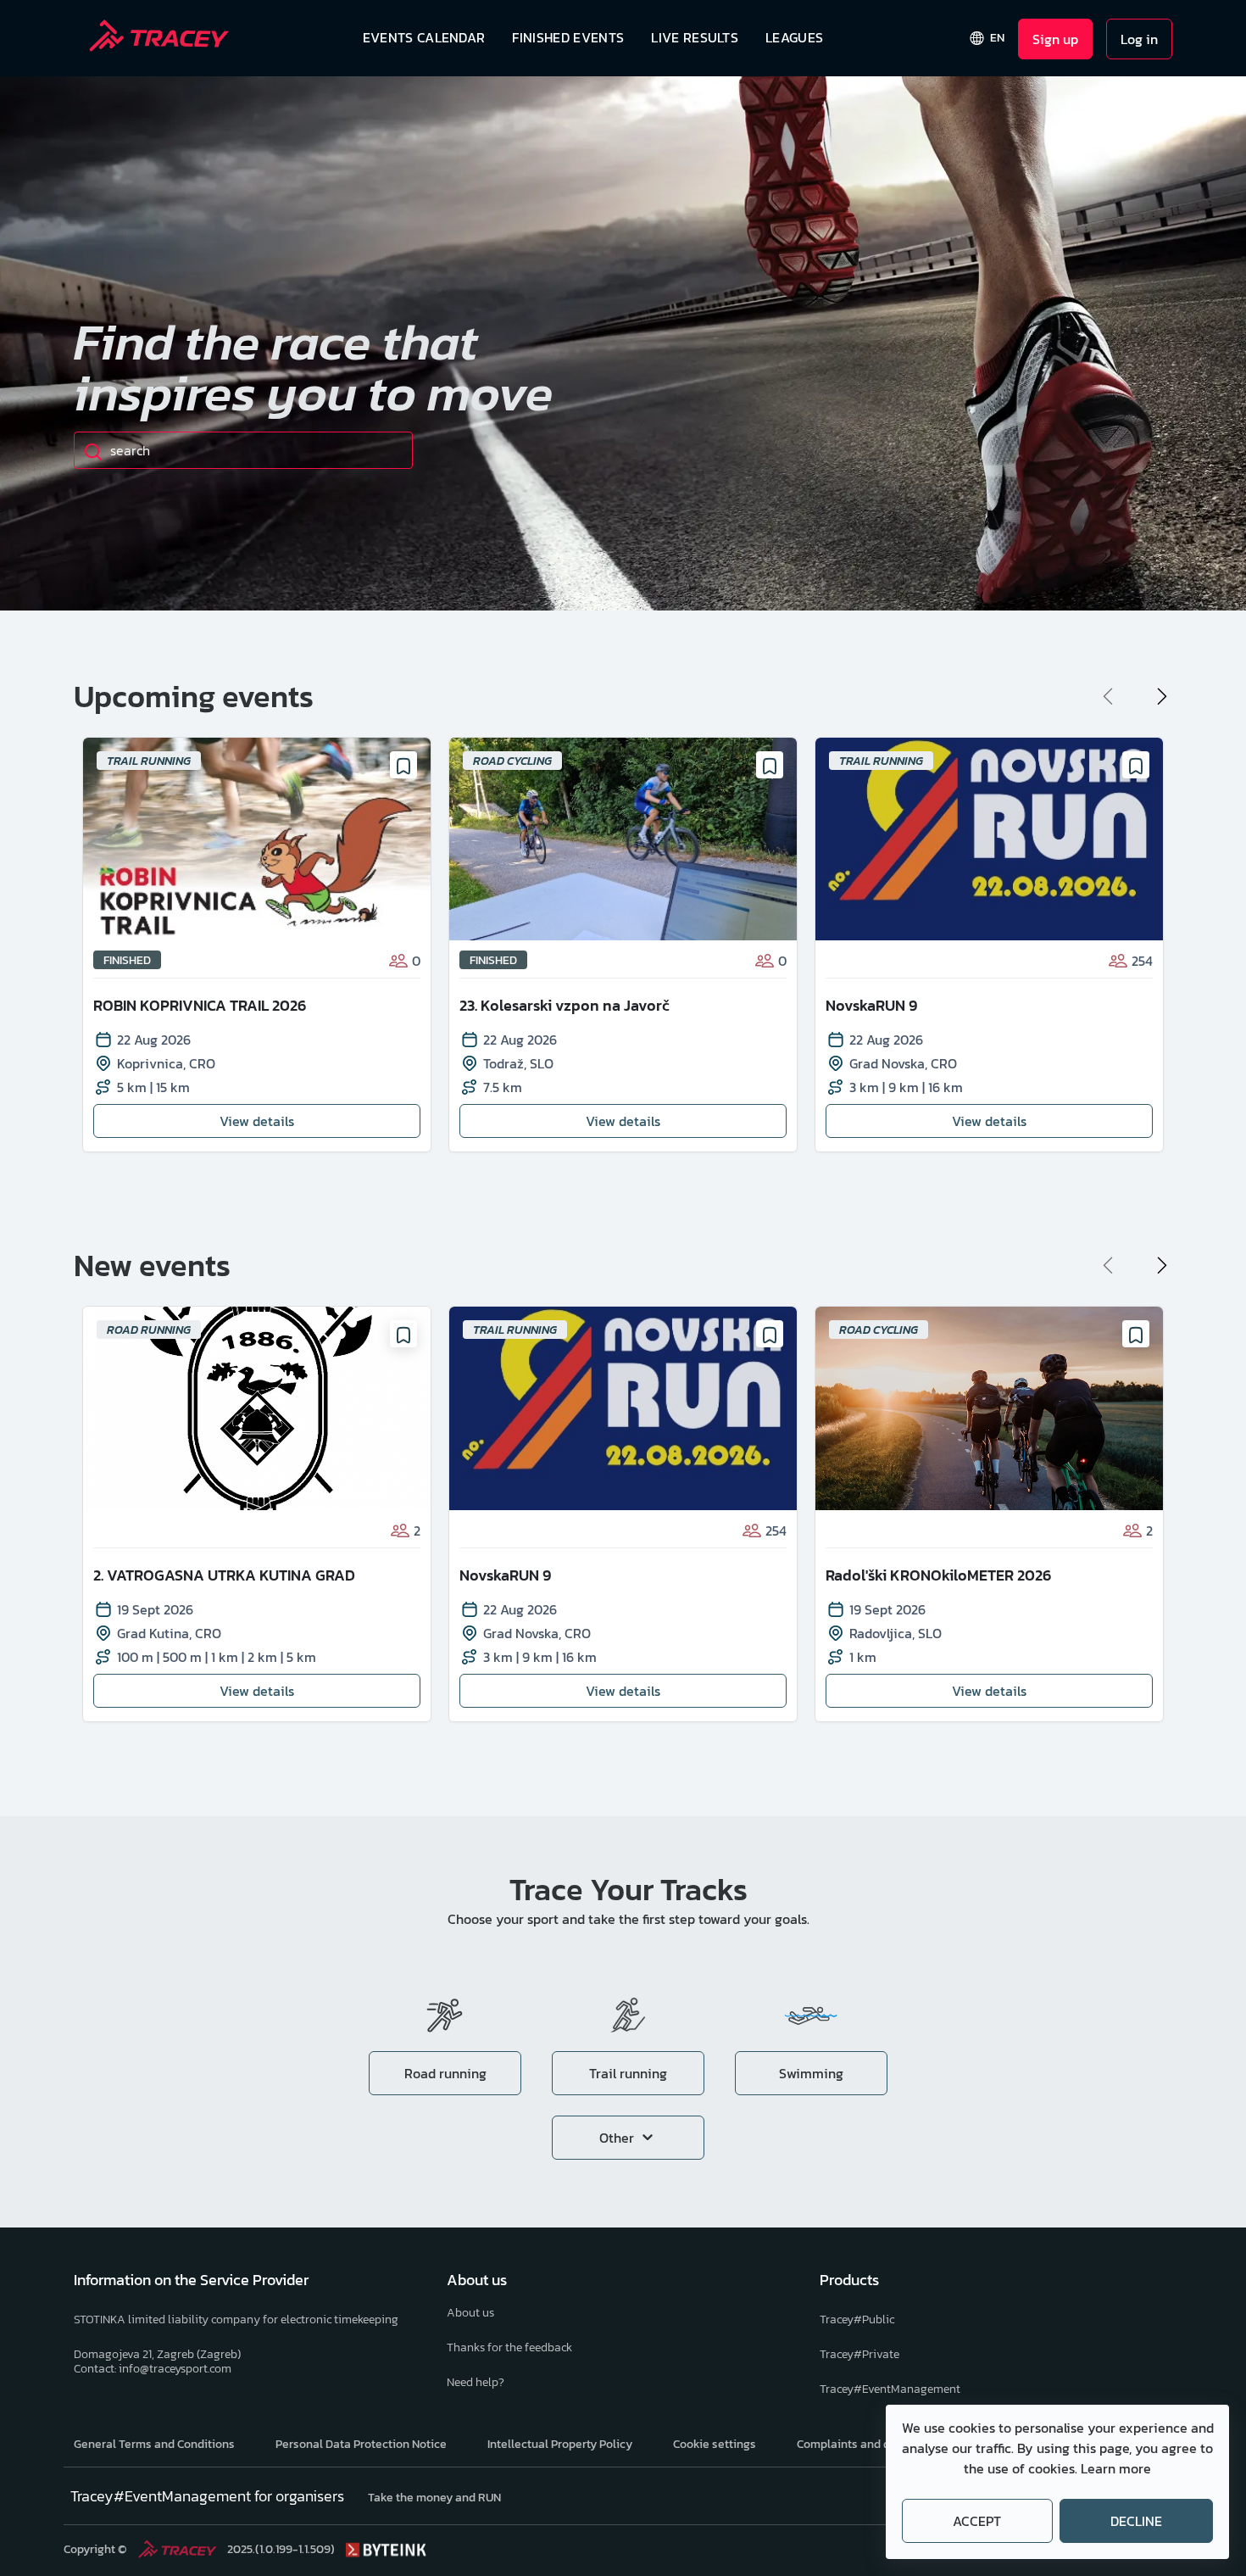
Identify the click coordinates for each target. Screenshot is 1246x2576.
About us (470, 2313)
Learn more (1116, 2468)
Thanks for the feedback (509, 2347)
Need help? (476, 2382)
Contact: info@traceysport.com (153, 2369)
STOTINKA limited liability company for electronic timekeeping (236, 2320)
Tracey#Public (857, 2320)
